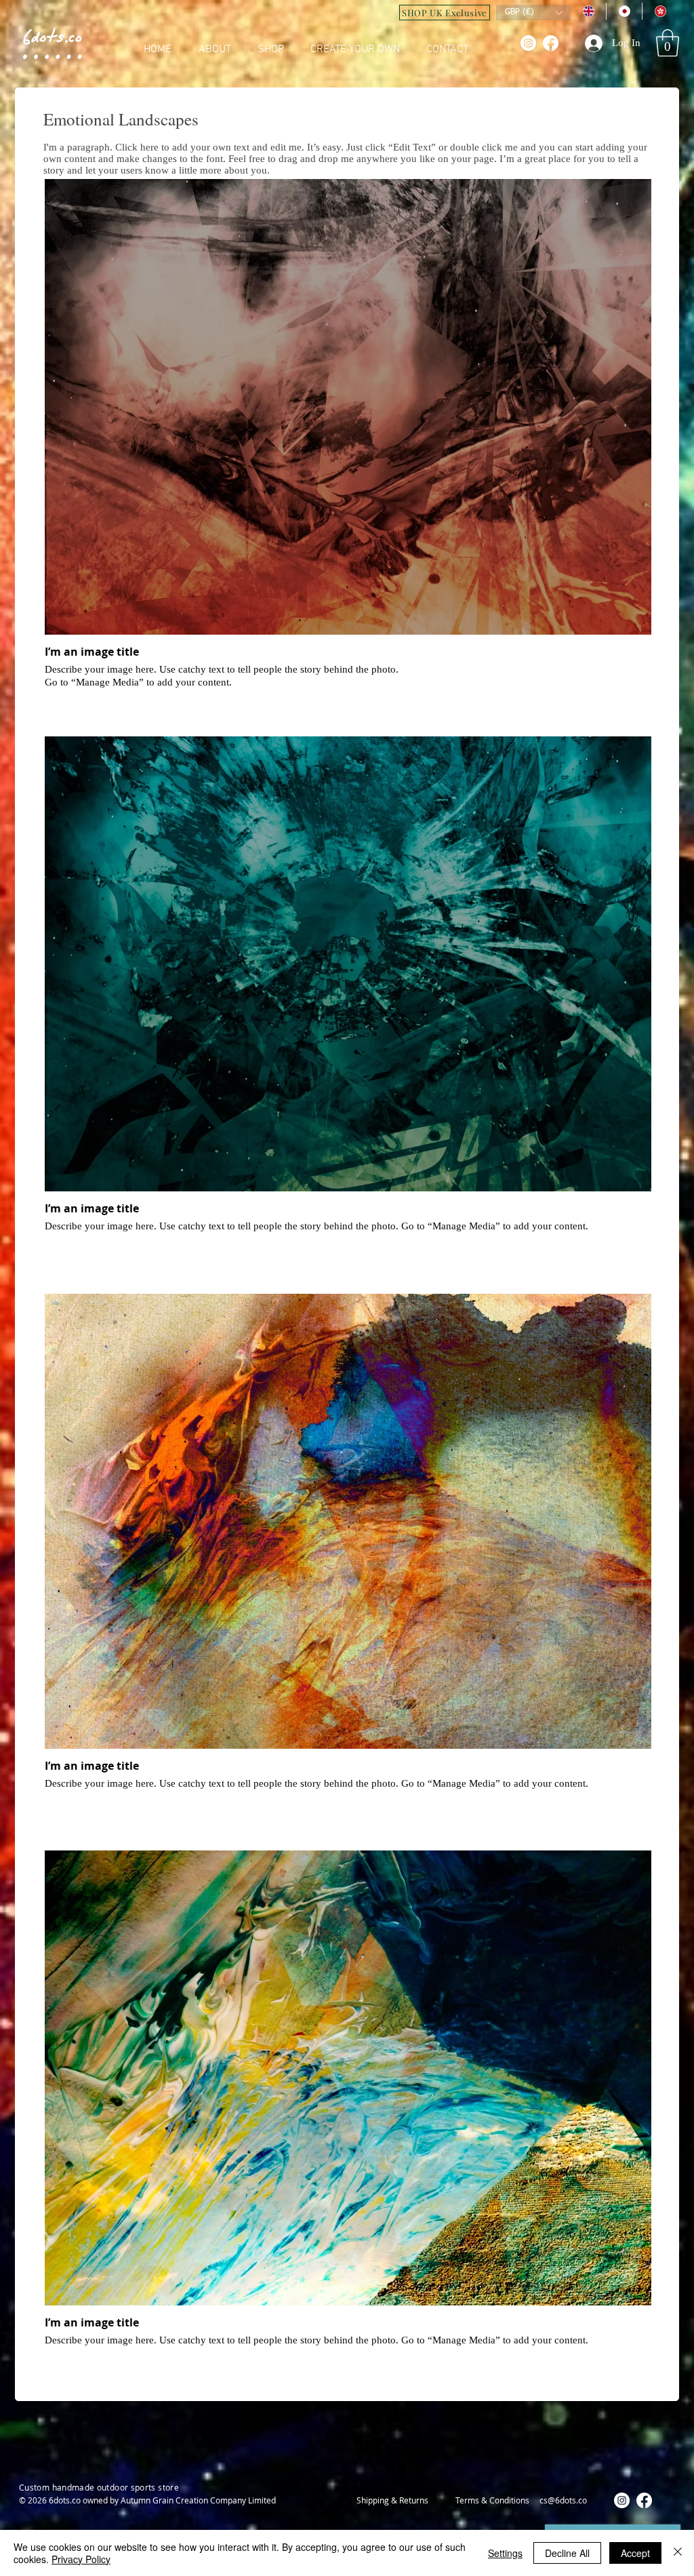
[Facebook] (551, 43)
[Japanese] (624, 11)
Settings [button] (505, 2553)
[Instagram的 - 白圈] (528, 43)
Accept (635, 2553)
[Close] (678, 2553)
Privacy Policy (81, 2559)
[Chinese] (660, 11)
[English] (588, 11)
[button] (668, 43)
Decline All (567, 2553)
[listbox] (533, 13)
